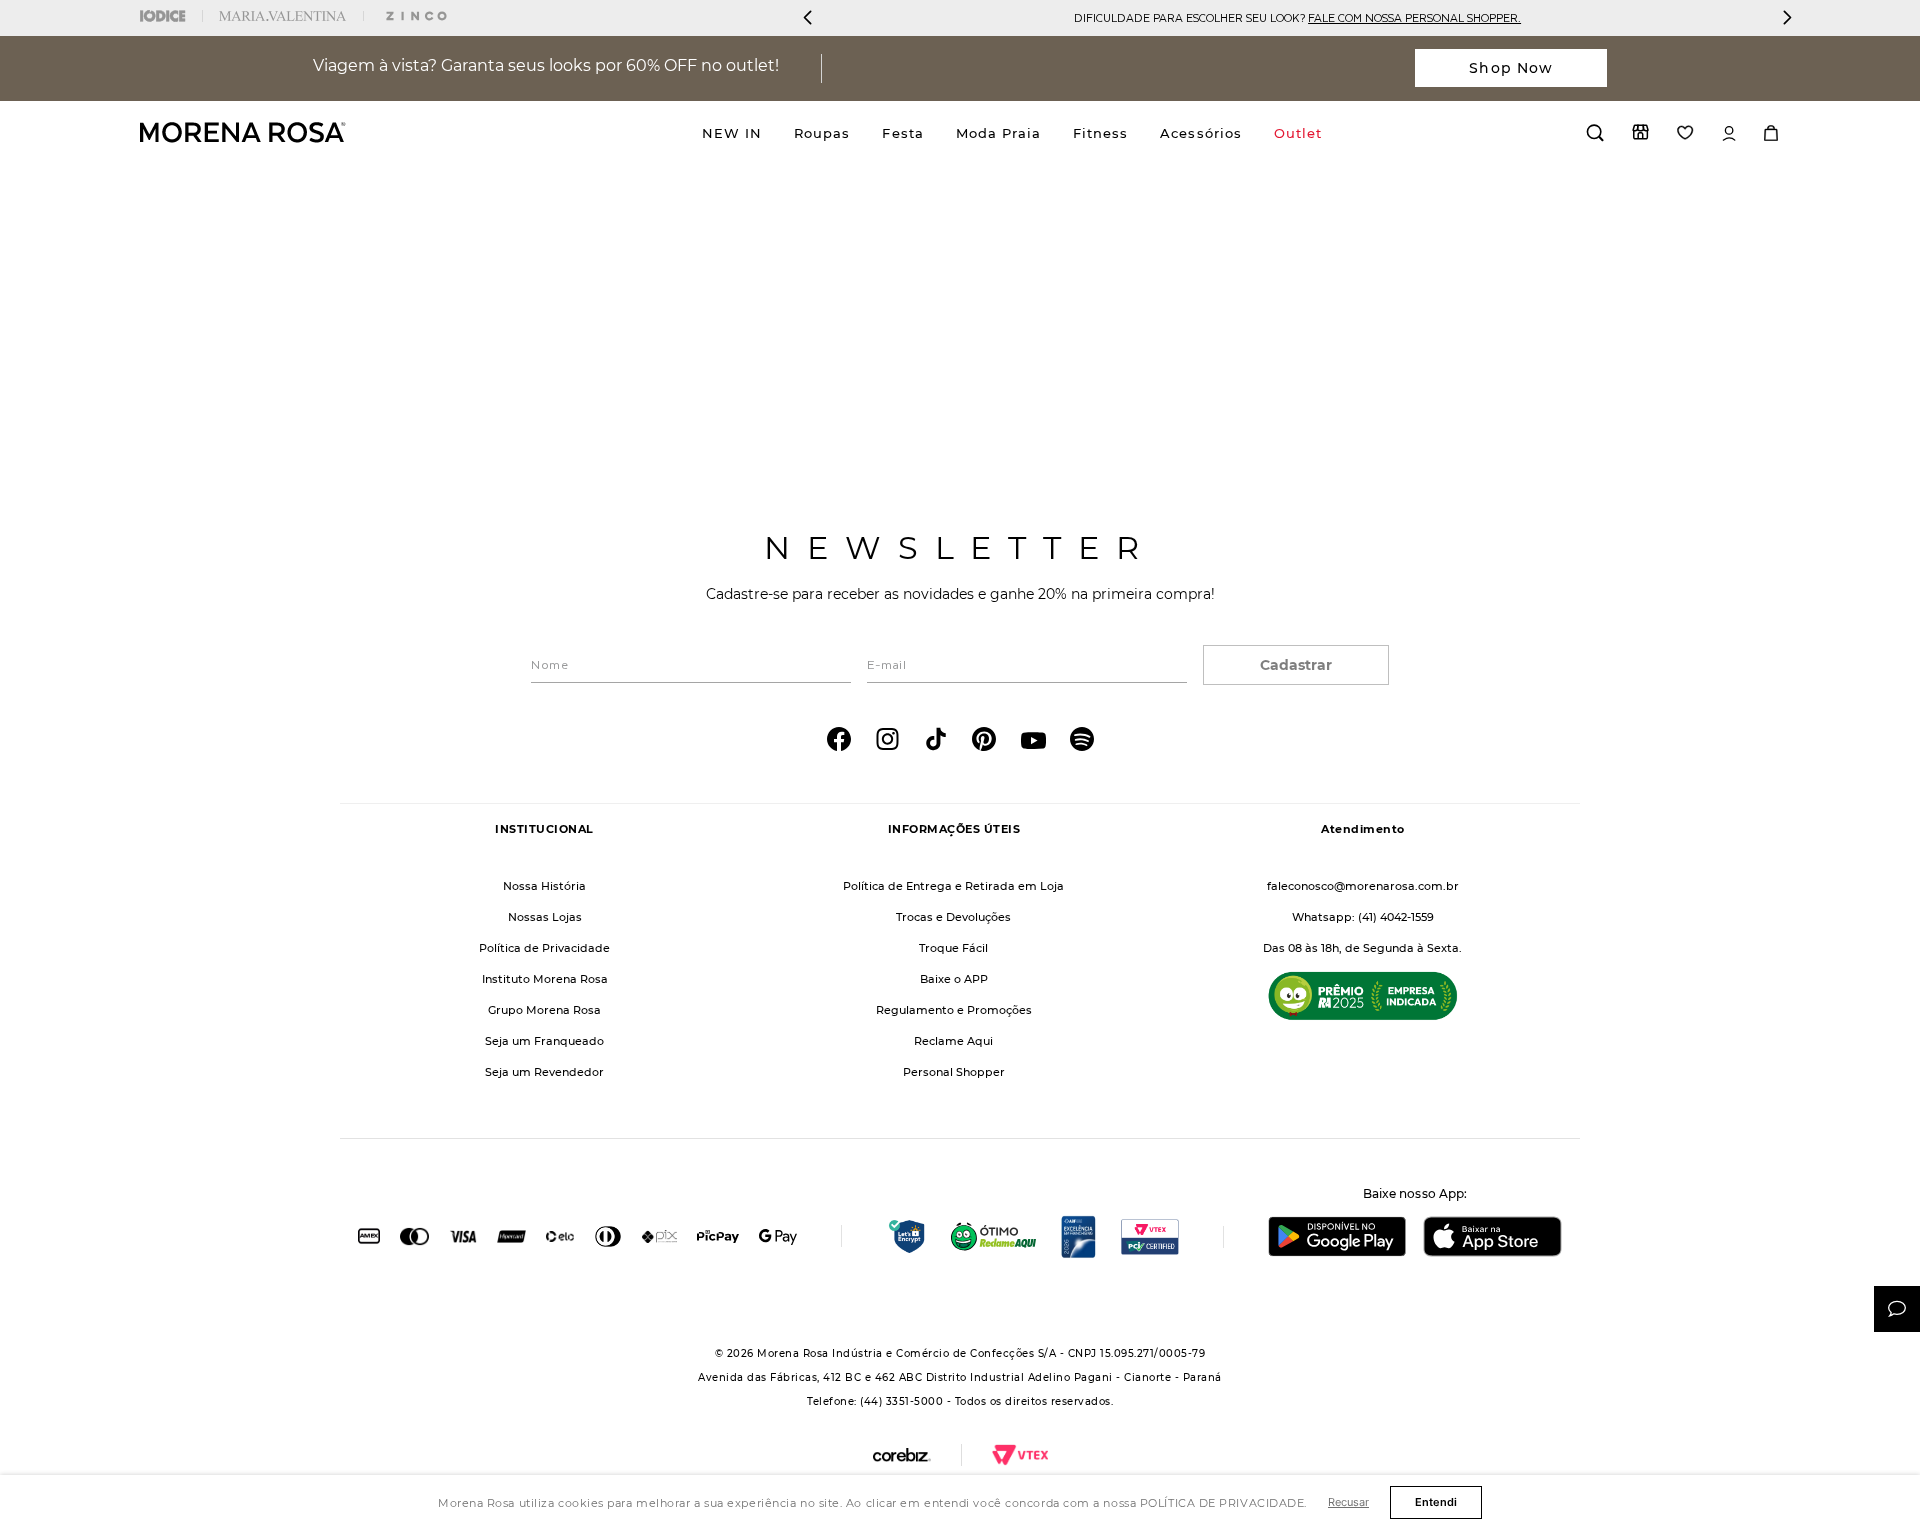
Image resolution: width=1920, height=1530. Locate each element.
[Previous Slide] (808, 17)
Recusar (1348, 1502)
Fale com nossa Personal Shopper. (1414, 17)
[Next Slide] (1787, 17)
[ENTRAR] (1729, 133)
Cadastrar (1296, 665)
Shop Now (1511, 68)
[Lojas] (1640, 132)
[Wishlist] (1685, 132)
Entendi (1436, 1502)
